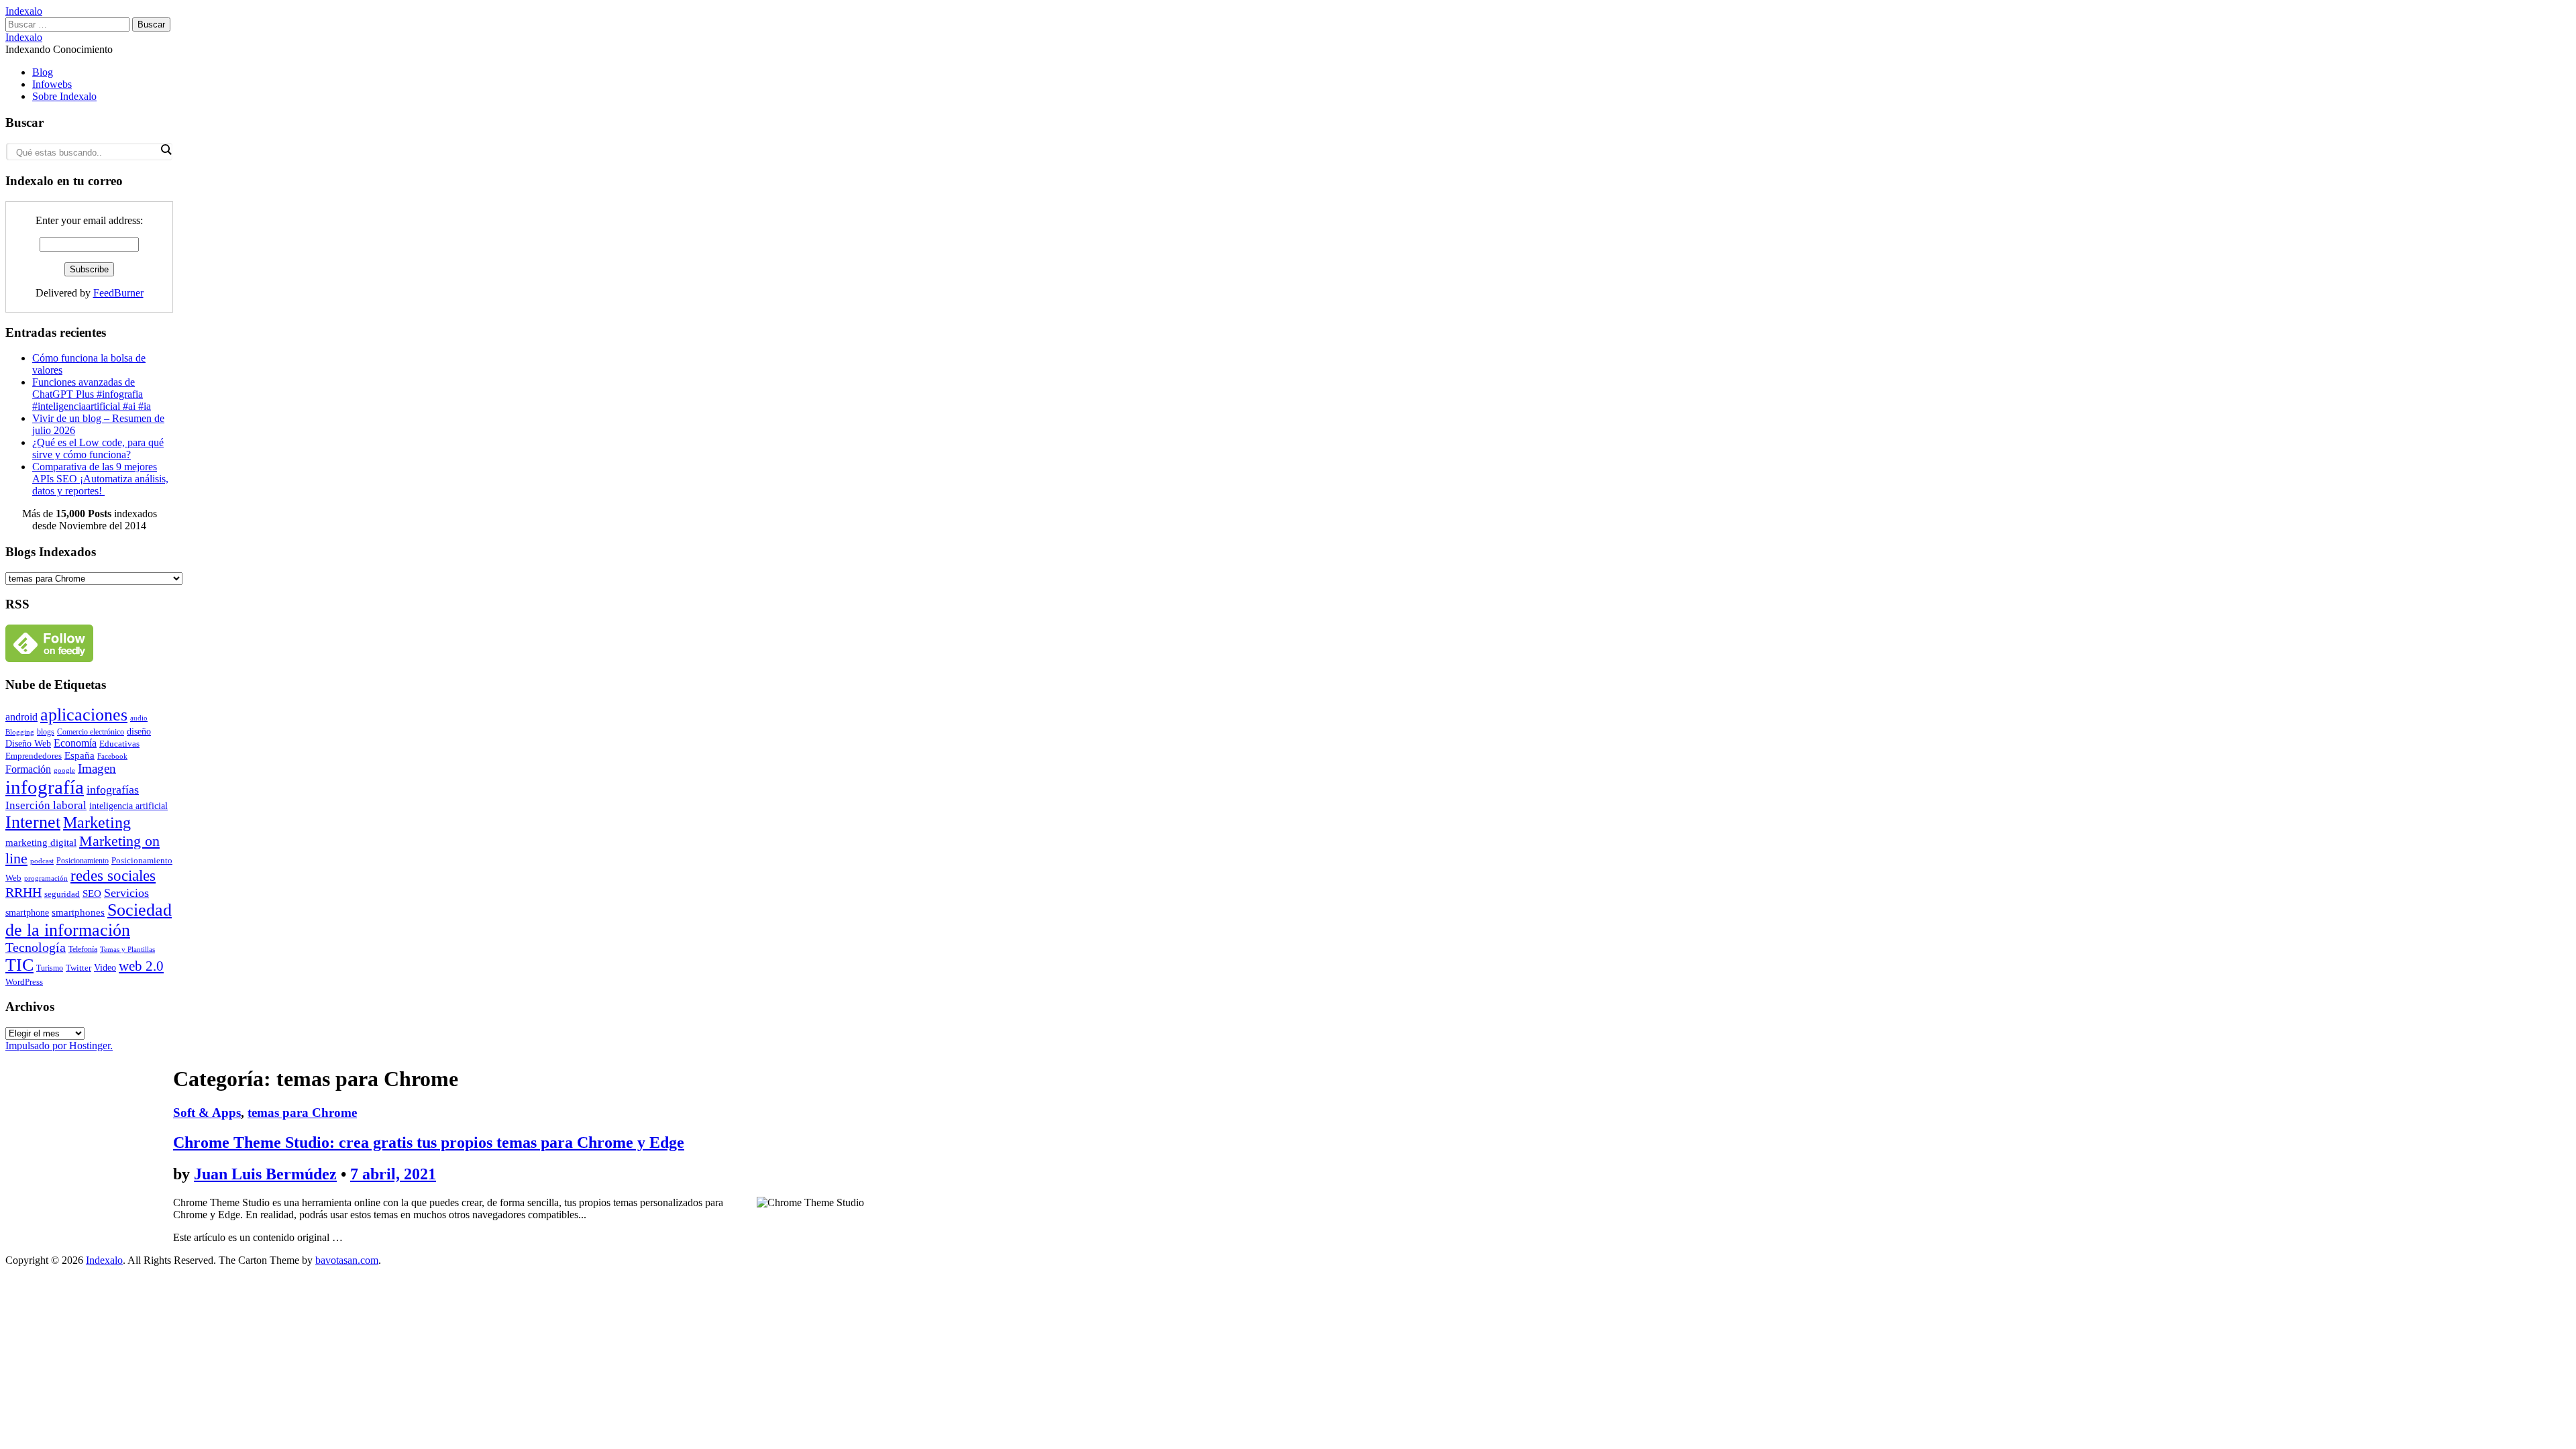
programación (46, 878)
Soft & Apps (207, 1113)
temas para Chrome (302, 1113)
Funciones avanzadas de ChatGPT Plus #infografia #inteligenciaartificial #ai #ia (92, 394)
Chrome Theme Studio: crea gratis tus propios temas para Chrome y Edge (429, 1142)
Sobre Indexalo (64, 96)
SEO (92, 893)
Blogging (20, 732)
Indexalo (24, 11)
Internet (33, 822)
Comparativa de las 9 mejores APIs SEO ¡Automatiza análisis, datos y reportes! (100, 479)
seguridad (62, 894)
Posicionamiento (83, 861)
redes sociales (113, 876)
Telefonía (83, 949)
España (79, 755)
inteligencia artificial (128, 806)
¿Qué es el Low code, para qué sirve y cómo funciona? (98, 448)
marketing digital (41, 842)
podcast (42, 861)
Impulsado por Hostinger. (59, 1045)
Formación (28, 769)
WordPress (24, 982)
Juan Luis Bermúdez (265, 1174)
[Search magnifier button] (166, 150)
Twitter (78, 968)
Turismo (50, 968)
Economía (75, 743)
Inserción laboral (46, 805)
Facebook (112, 756)
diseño (139, 731)
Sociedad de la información (89, 920)
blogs (46, 732)
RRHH (23, 892)
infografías (113, 790)
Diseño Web (28, 744)
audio (139, 718)
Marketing (97, 822)
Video (105, 968)
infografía (45, 787)
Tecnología (36, 948)
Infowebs (52, 84)
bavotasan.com (347, 1260)
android (21, 717)
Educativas (119, 744)
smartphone (27, 912)
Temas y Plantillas (127, 949)
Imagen (97, 768)
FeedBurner (118, 293)
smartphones (78, 912)
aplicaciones (84, 715)
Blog (43, 72)
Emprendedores (34, 756)
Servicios (126, 893)
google (64, 770)
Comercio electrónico (91, 732)
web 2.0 (141, 966)
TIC (19, 965)
